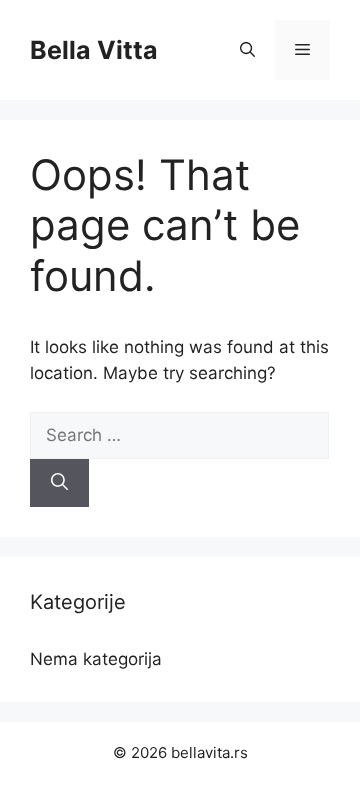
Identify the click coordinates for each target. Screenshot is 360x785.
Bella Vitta (94, 50)
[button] (247, 50)
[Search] (59, 483)
